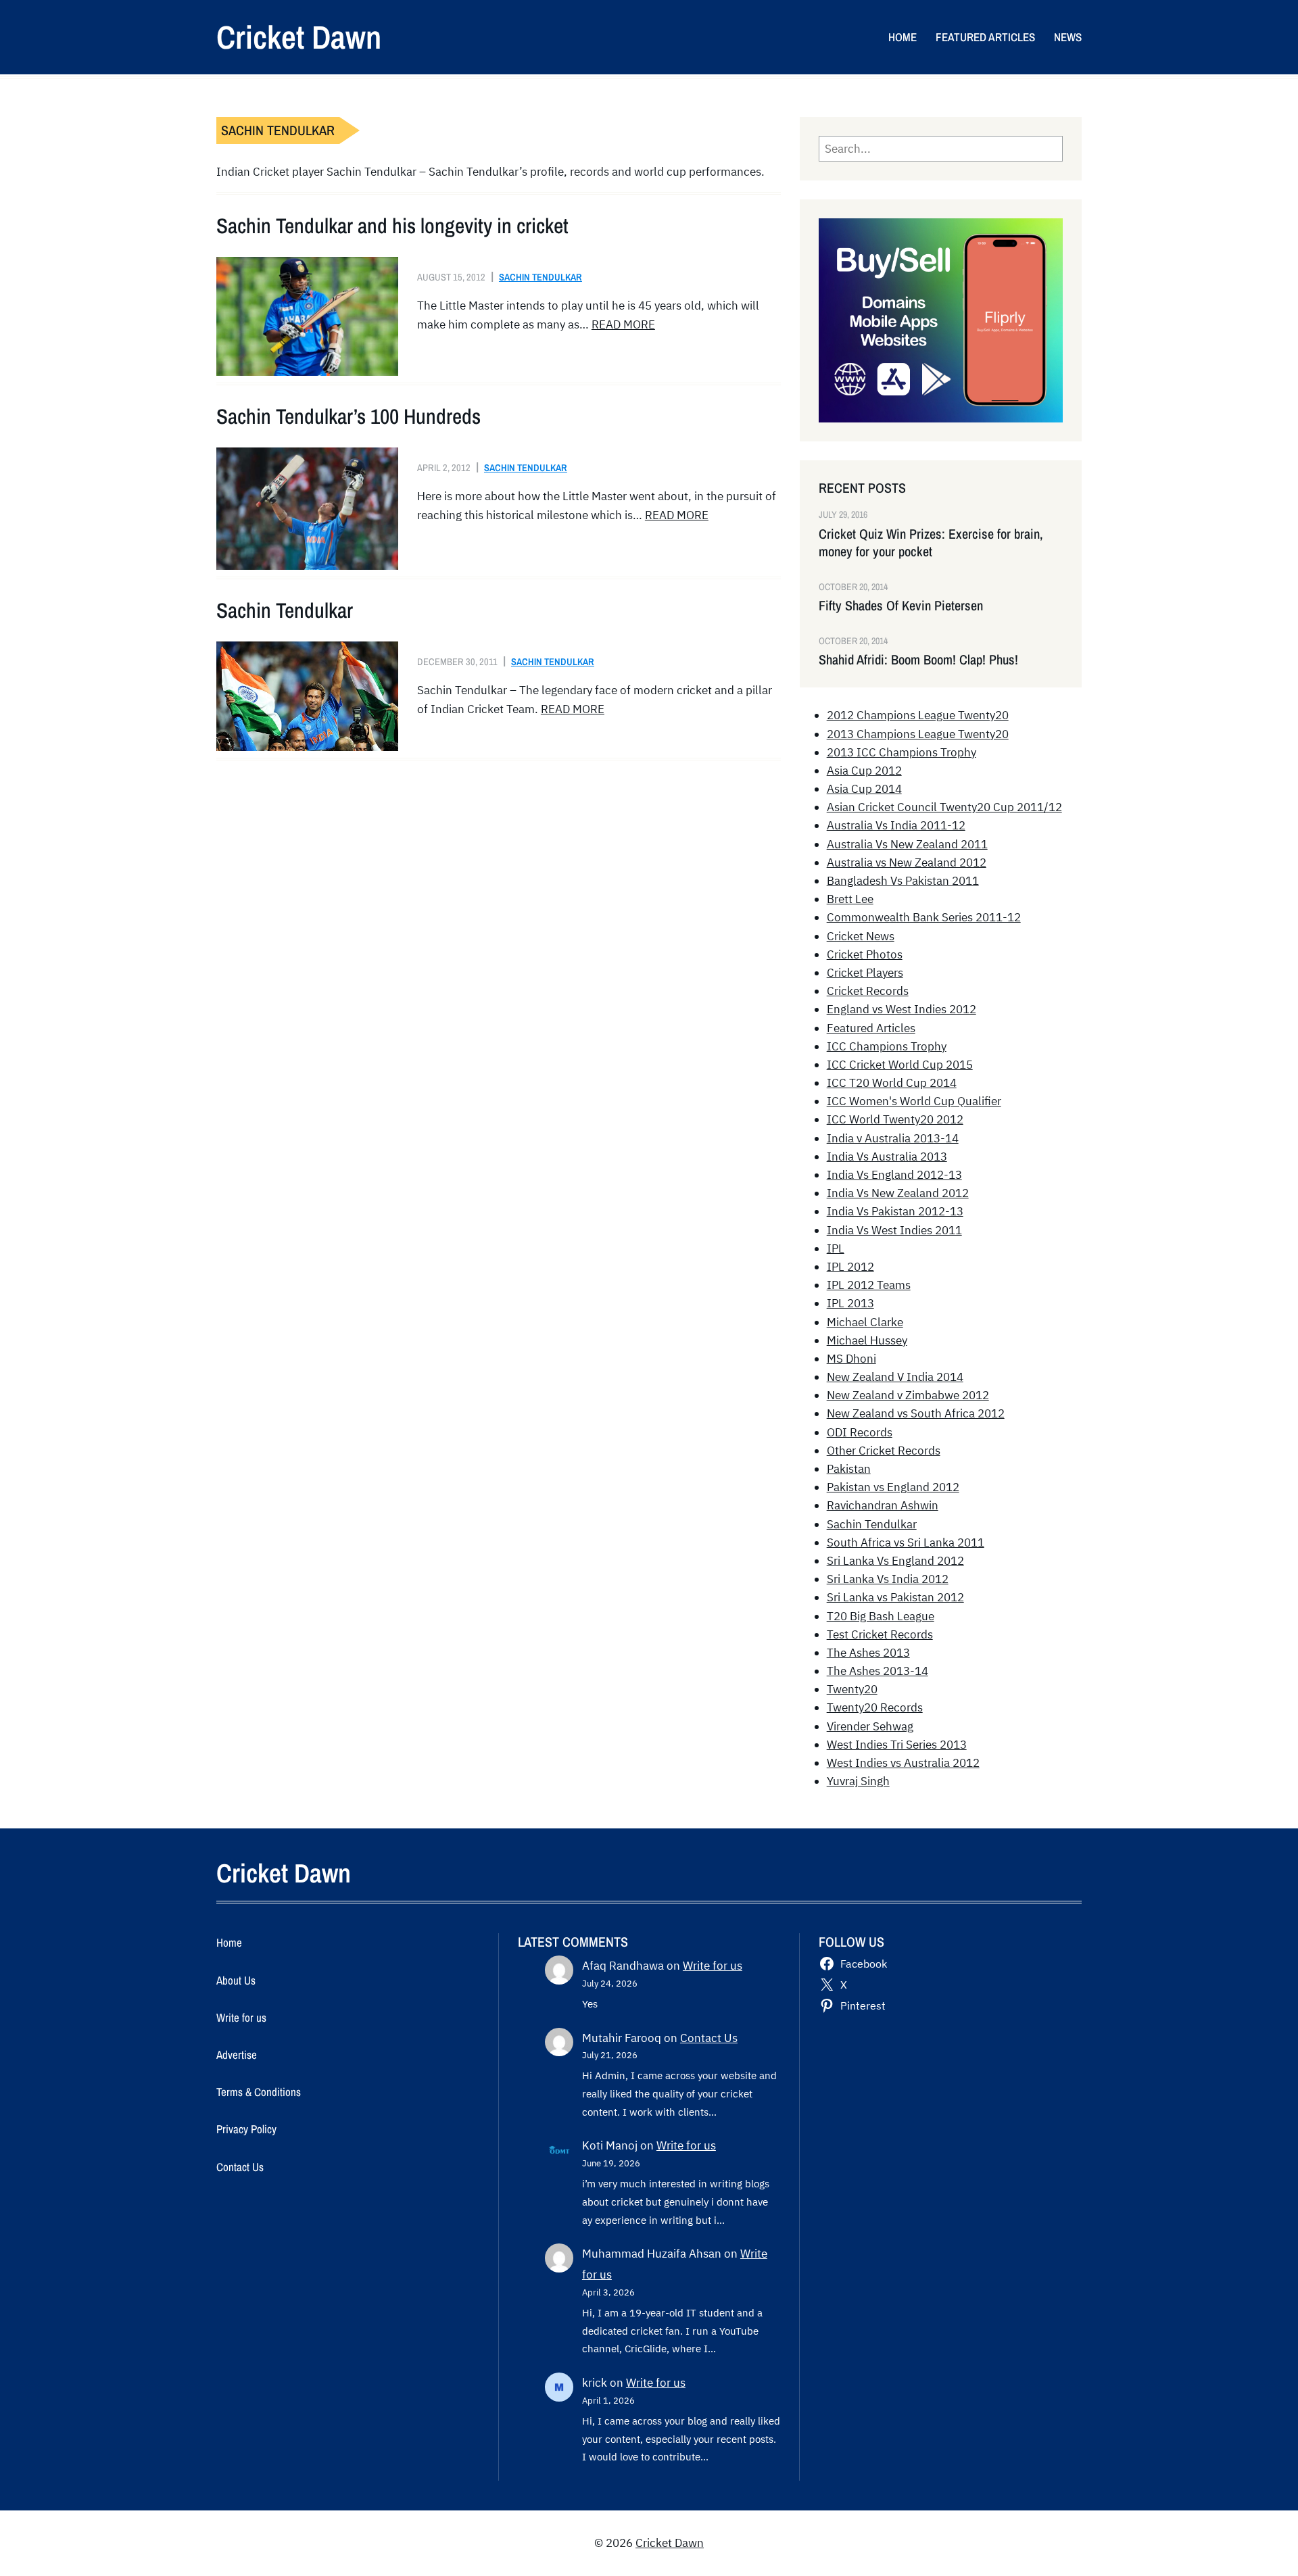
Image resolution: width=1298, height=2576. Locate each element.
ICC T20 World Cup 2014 (892, 1083)
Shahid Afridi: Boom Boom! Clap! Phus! (918, 660)
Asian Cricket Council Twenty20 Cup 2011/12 (944, 807)
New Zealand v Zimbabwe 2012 (908, 1395)
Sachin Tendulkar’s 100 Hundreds (348, 416)
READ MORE (623, 324)
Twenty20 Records (875, 1707)
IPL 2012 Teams (869, 1285)
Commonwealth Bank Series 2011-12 (924, 917)
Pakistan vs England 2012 (893, 1487)
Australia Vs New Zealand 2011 (907, 844)
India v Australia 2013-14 (893, 1138)
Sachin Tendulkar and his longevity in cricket (392, 226)
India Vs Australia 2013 (887, 1157)
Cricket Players (865, 973)
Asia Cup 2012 (864, 771)
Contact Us (709, 2038)
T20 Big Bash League (881, 1616)
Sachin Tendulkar (540, 277)
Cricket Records (868, 991)
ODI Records (860, 1432)
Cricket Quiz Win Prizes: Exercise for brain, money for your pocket (931, 543)
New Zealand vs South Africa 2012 (916, 1413)
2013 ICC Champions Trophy (902, 752)
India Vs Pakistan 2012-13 (895, 1211)
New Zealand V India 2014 (895, 1377)
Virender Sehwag (870, 1726)
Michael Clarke (865, 1322)
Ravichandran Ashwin (883, 1505)
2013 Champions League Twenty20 (918, 734)
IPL (836, 1248)
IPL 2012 (850, 1267)
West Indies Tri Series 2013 (897, 1745)
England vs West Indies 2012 (902, 1009)
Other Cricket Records (884, 1451)
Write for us (713, 1966)
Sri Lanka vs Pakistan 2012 (895, 1597)
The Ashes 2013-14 (878, 1671)
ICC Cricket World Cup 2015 (900, 1065)
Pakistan (849, 1469)
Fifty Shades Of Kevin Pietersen (901, 606)
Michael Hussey (867, 1340)
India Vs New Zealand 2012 (898, 1193)
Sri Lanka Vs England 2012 (895, 1561)
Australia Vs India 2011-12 (896, 825)
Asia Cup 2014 (864, 789)
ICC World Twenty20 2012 (895, 1119)
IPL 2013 (850, 1303)
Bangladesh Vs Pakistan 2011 (903, 881)
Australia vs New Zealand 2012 (907, 862)
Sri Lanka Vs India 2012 (888, 1579)
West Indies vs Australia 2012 (903, 1763)
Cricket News (861, 936)
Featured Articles (871, 1028)
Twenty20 (852, 1689)
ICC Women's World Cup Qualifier (914, 1101)
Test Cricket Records (880, 1634)
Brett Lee (850, 899)
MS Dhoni (851, 1359)
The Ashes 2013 (868, 1653)
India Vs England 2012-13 (894, 1175)
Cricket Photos (865, 954)
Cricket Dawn (299, 37)
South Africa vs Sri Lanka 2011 (906, 1542)
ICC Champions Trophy (887, 1046)
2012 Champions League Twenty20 (918, 715)
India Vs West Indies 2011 (894, 1230)
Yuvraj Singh (858, 1781)
